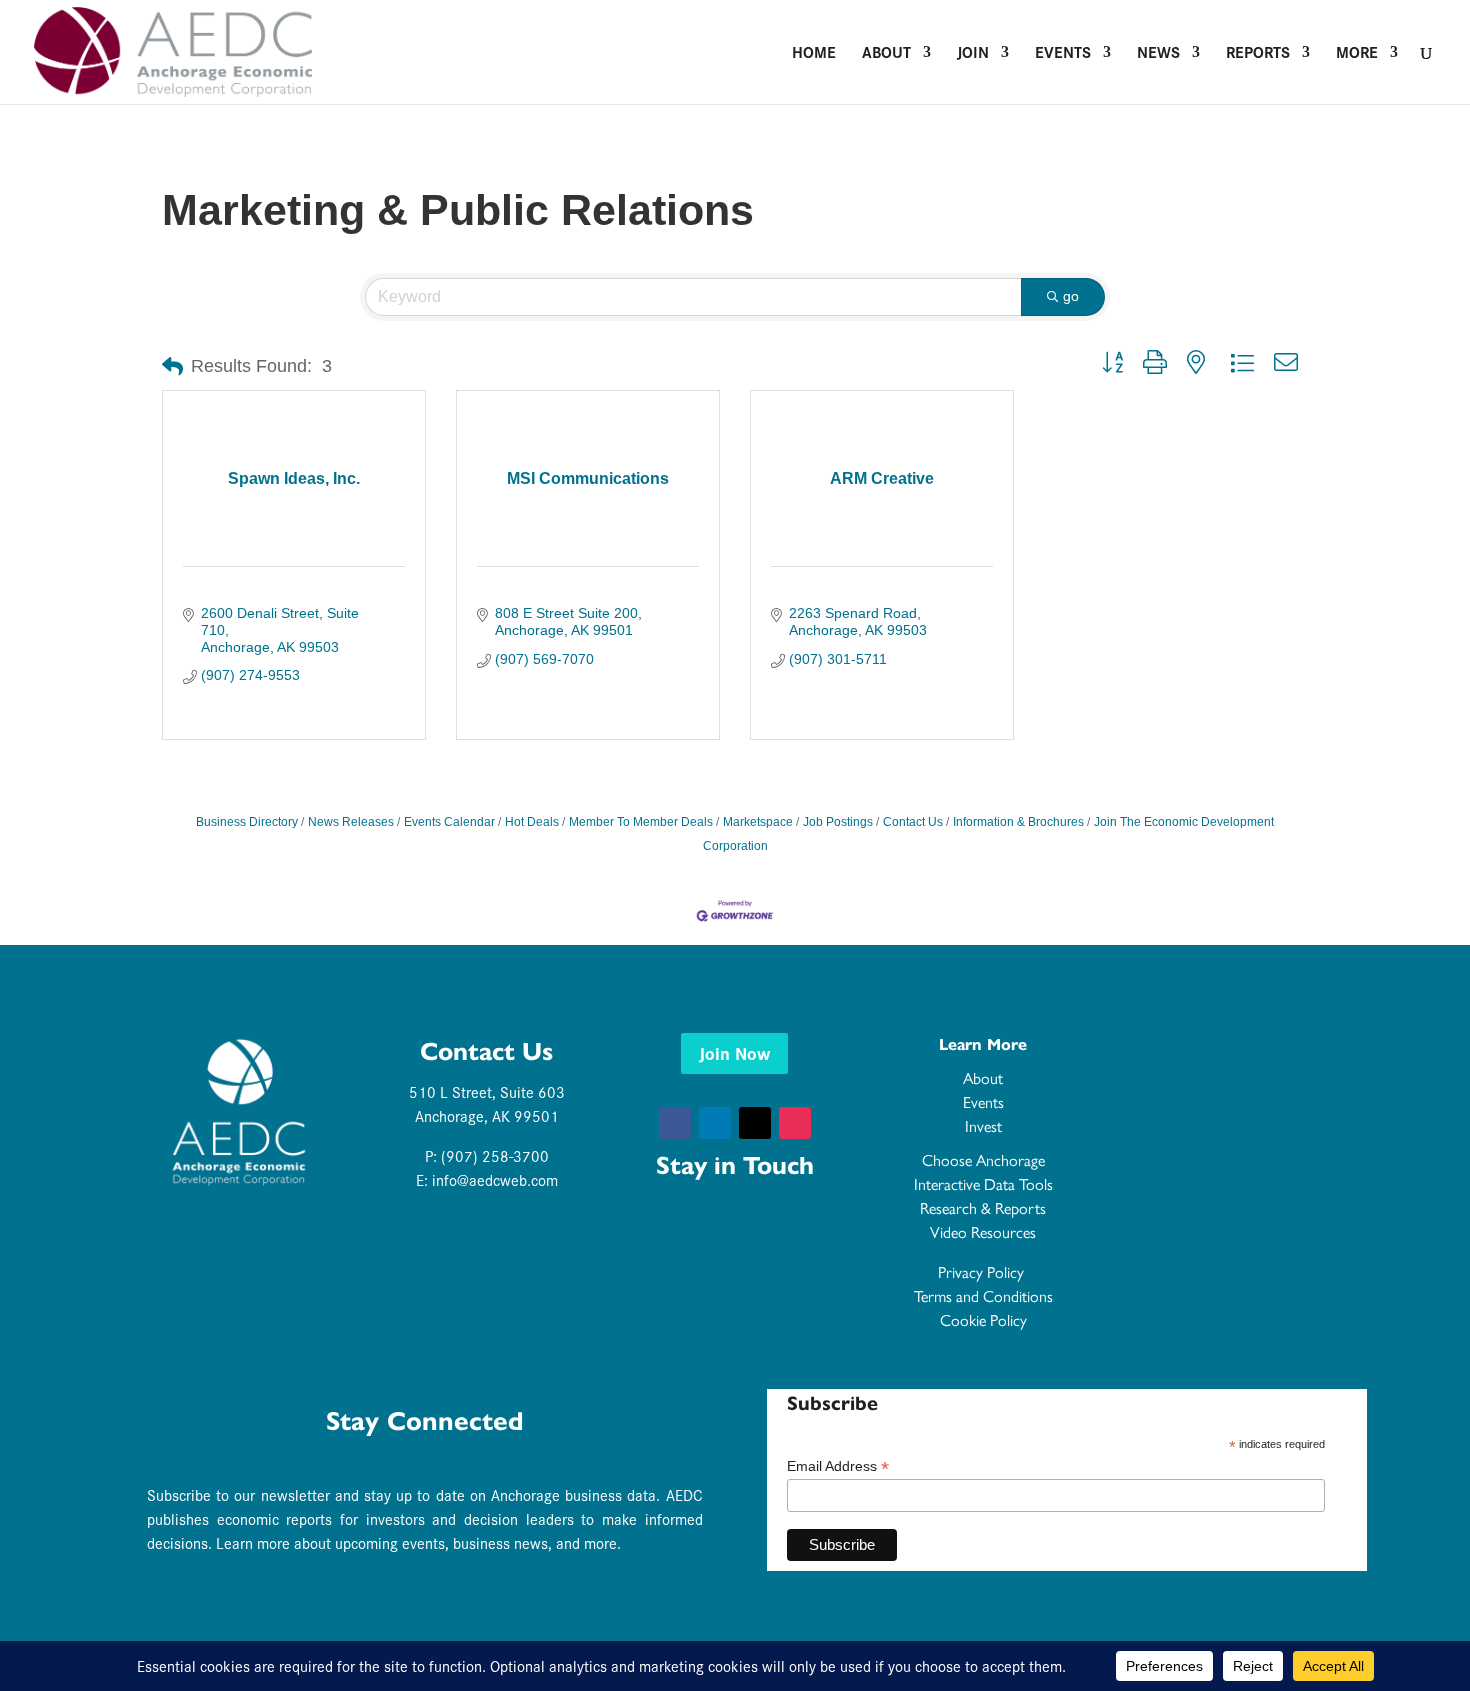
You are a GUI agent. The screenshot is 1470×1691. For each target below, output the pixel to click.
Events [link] (1063, 54)
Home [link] (814, 54)
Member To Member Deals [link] (641, 822)
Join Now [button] (734, 1052)
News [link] (1158, 54)
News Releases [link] (351, 822)
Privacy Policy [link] (983, 1272)
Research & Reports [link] (983, 1208)
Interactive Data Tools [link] (983, 1184)
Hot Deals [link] (532, 822)
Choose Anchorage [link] (983, 1160)
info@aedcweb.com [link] (495, 1179)
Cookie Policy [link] (983, 1320)
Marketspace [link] (758, 822)
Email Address (838, 1466)
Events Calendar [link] (449, 822)
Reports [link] (1258, 54)
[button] (675, 1123)
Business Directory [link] (247, 822)
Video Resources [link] (983, 1232)
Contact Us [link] (913, 822)
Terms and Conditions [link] (983, 1296)
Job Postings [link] (838, 822)
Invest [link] (983, 1126)
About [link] (886, 54)
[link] (173, 49)
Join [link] (973, 54)
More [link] (1357, 54)
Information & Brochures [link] (1018, 822)
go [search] (1071, 296)
